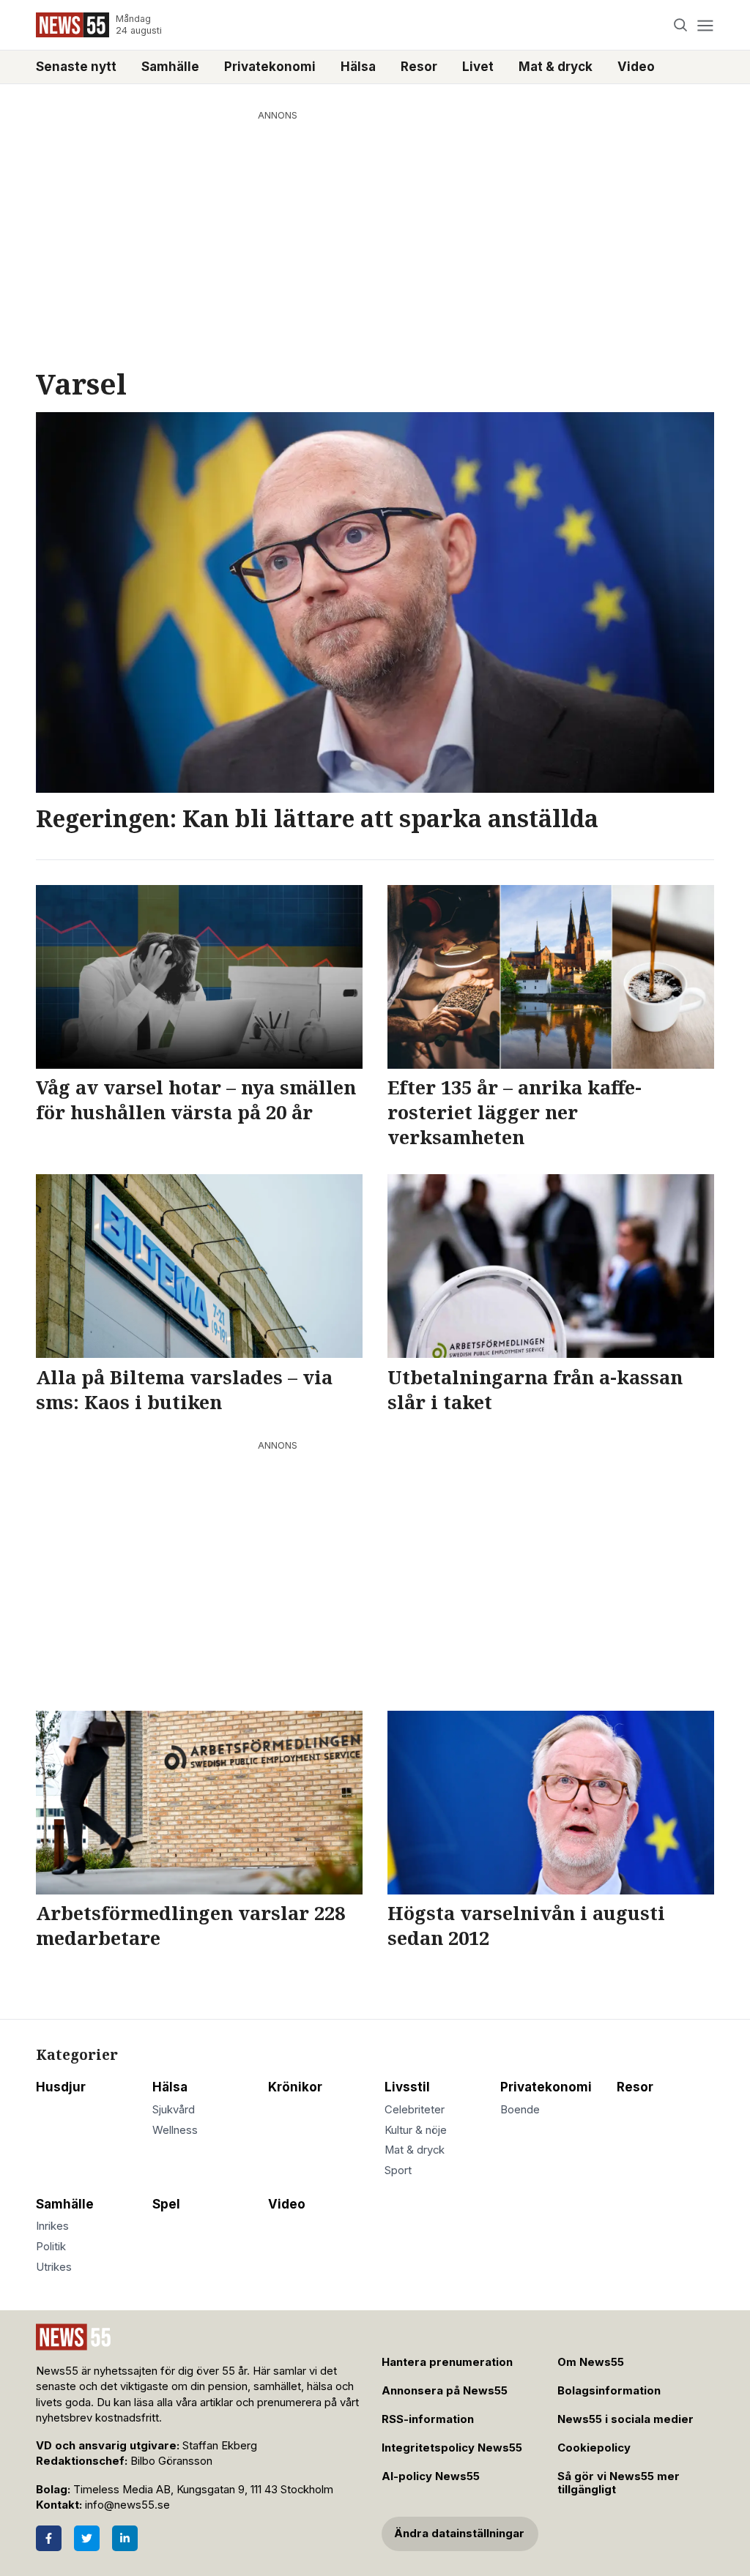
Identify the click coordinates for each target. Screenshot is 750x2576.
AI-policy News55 (431, 2476)
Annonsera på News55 (445, 2391)
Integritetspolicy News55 (452, 2448)
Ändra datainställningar (459, 2534)
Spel (166, 2204)
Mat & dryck (556, 67)
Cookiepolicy (594, 2448)
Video (636, 67)
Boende (520, 2110)
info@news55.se (127, 2505)
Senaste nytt (76, 67)
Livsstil (407, 2087)
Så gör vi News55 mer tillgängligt (619, 2483)
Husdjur (61, 2087)
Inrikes (52, 2226)
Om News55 (591, 2362)
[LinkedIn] (125, 2538)
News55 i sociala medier (625, 2419)
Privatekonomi (270, 67)
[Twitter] (87, 2538)
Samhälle (170, 67)
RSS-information (428, 2419)
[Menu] (705, 25)
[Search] (681, 25)
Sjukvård (174, 2110)
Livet (478, 67)
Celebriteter (415, 2110)
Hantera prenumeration (447, 2362)
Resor (419, 67)
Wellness (175, 2130)
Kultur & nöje (416, 2130)
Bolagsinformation (609, 2391)
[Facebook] (49, 2538)
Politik (51, 2247)
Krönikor (295, 2087)
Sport (398, 2170)
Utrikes (54, 2267)
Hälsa (358, 67)
